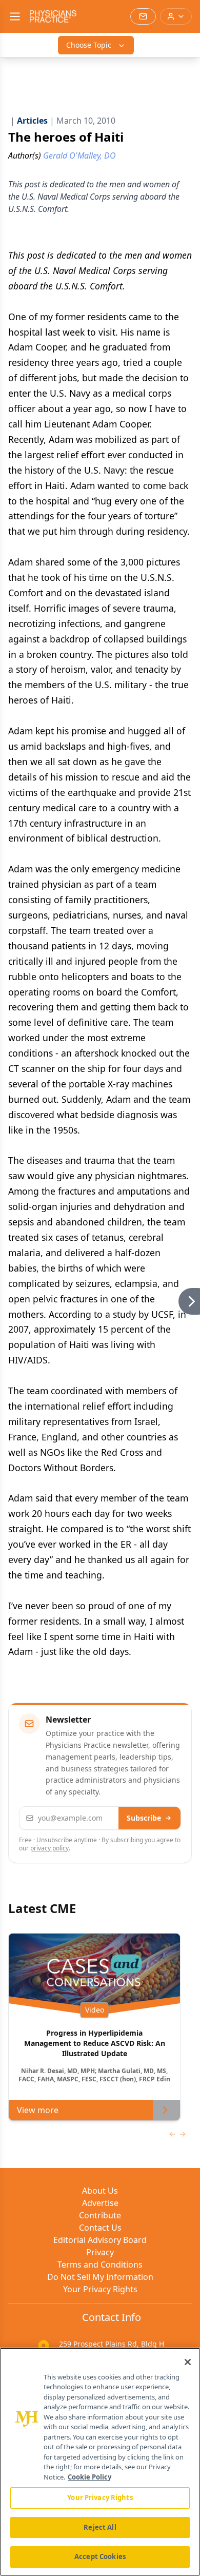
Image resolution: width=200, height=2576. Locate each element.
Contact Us (100, 2228)
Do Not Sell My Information (100, 2277)
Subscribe (144, 1818)
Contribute (100, 2215)
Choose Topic (89, 45)
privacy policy (49, 1848)
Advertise (100, 2203)
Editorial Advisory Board (100, 2240)
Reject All (100, 2527)
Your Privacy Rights (100, 2289)
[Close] (188, 2362)
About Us (100, 2191)
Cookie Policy (89, 2477)
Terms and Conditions (100, 2265)
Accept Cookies (100, 2557)
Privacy (100, 2252)
